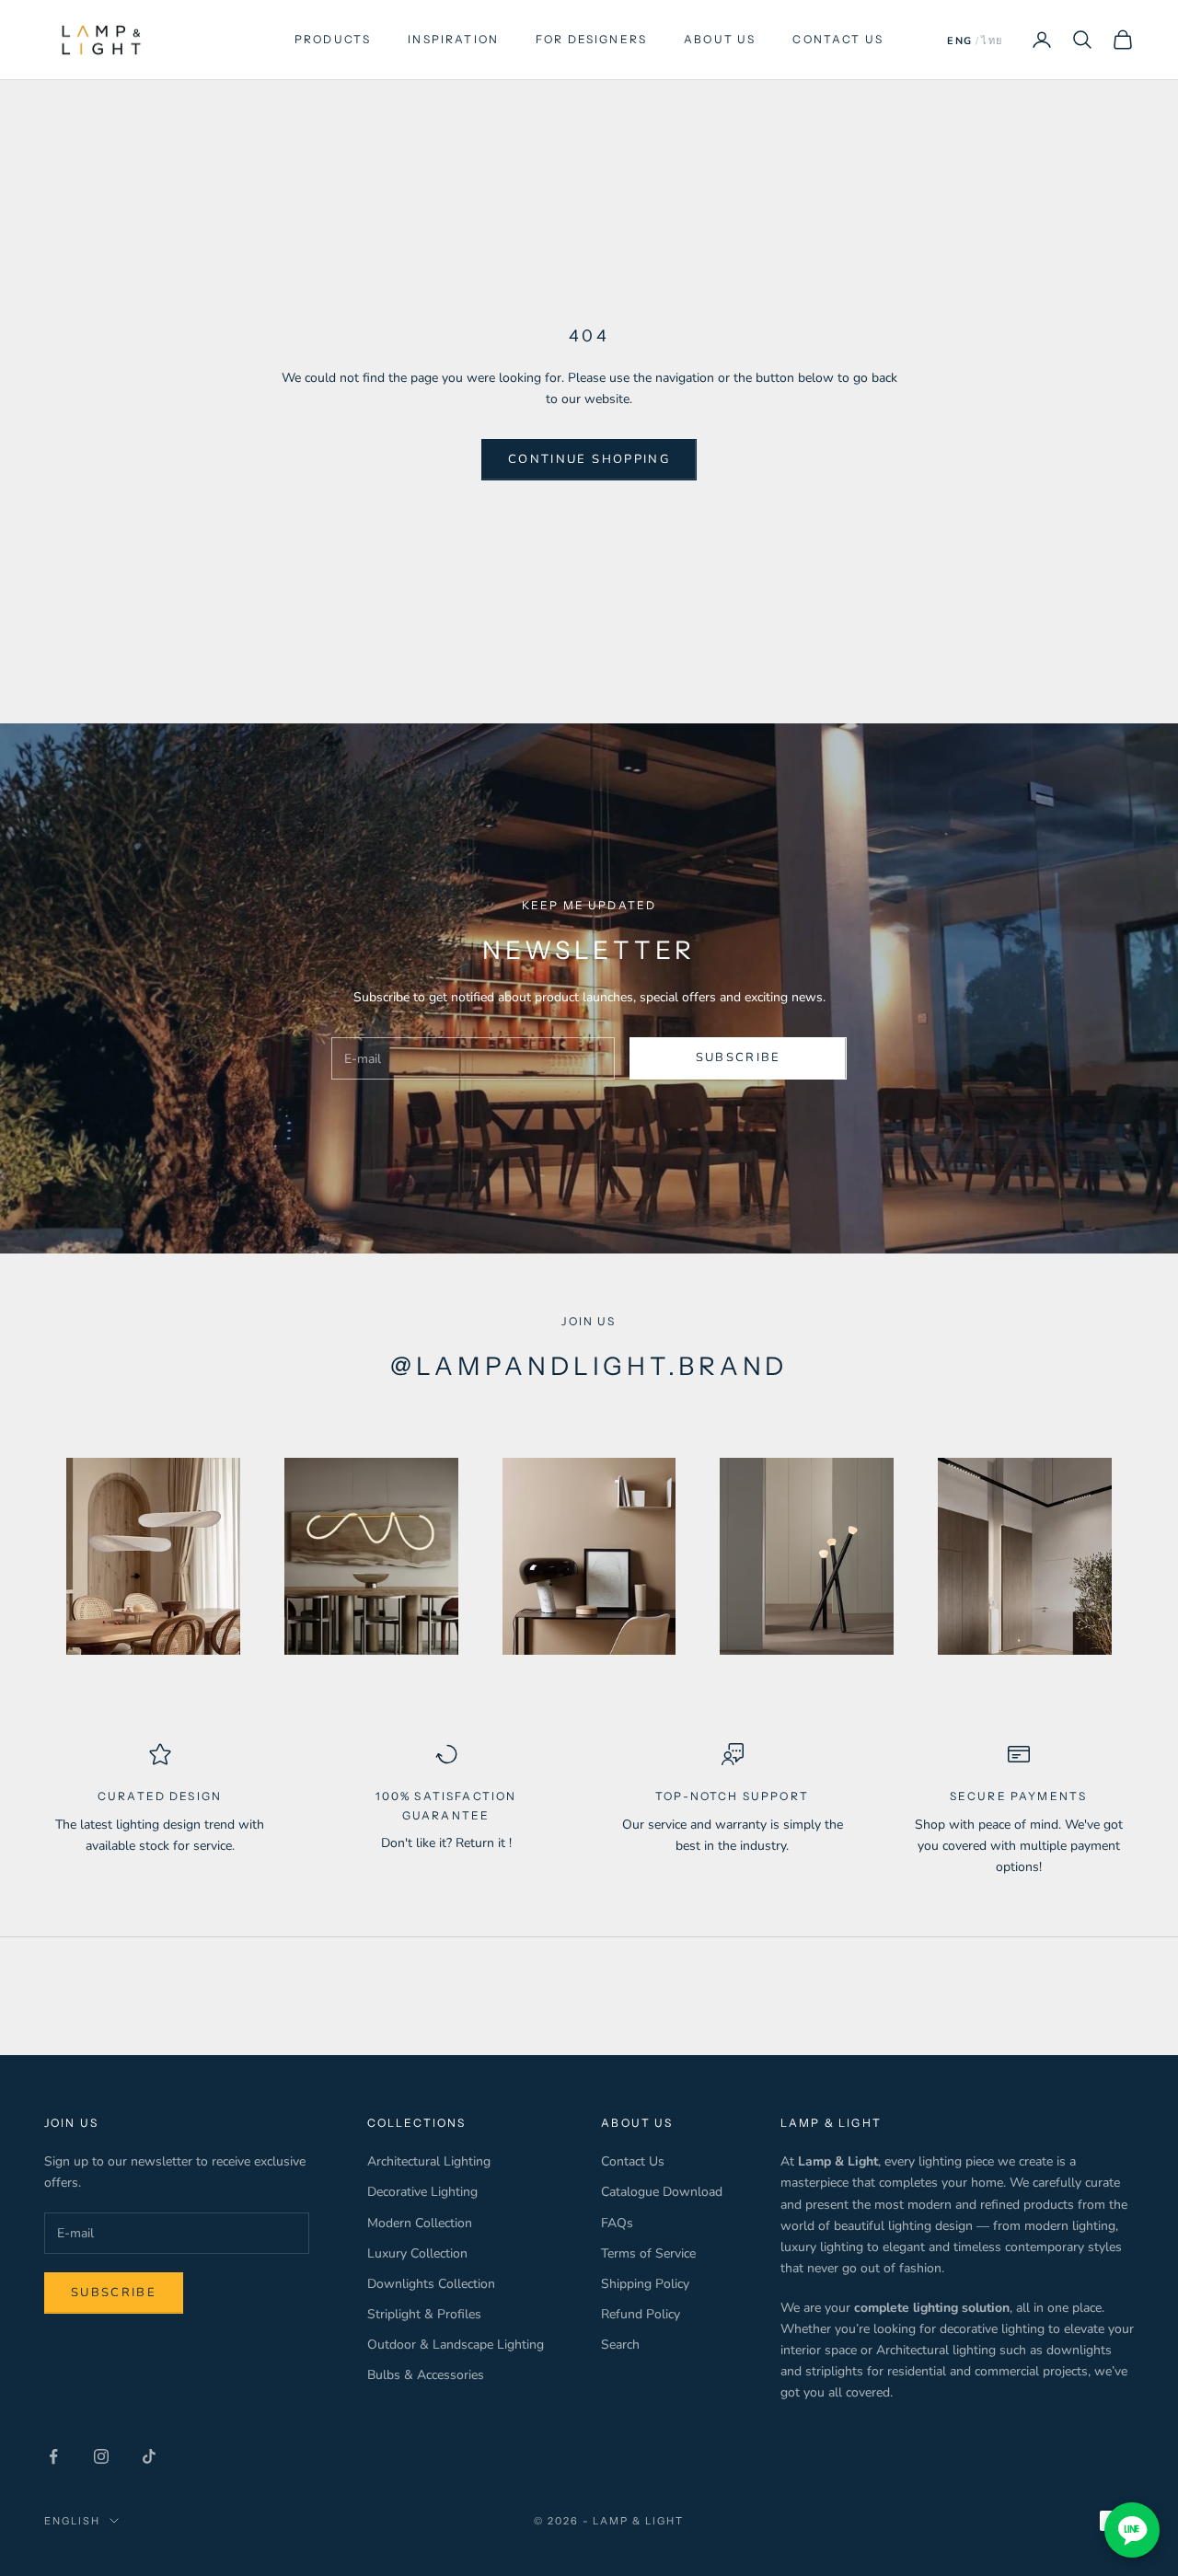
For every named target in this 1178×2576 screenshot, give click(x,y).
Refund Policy (641, 2314)
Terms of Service (648, 2253)
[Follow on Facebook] (53, 2456)
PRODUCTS (333, 39)
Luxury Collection (417, 2253)
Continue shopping (589, 459)
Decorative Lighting (422, 2192)
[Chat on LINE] (1132, 2530)
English (72, 2521)
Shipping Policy (645, 2284)
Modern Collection (420, 2223)
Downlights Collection (431, 2284)
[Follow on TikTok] (149, 2456)
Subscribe (739, 1057)
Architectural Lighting (429, 2161)
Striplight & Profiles (424, 2314)
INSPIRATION (453, 39)
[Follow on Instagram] (101, 2456)
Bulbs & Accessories (426, 2375)
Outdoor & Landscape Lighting (456, 2345)
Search (620, 2345)
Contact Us (633, 2161)
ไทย (992, 41)
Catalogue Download (662, 2192)
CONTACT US (838, 39)
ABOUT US (720, 39)
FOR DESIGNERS (591, 39)
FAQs (617, 2223)
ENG (960, 41)
